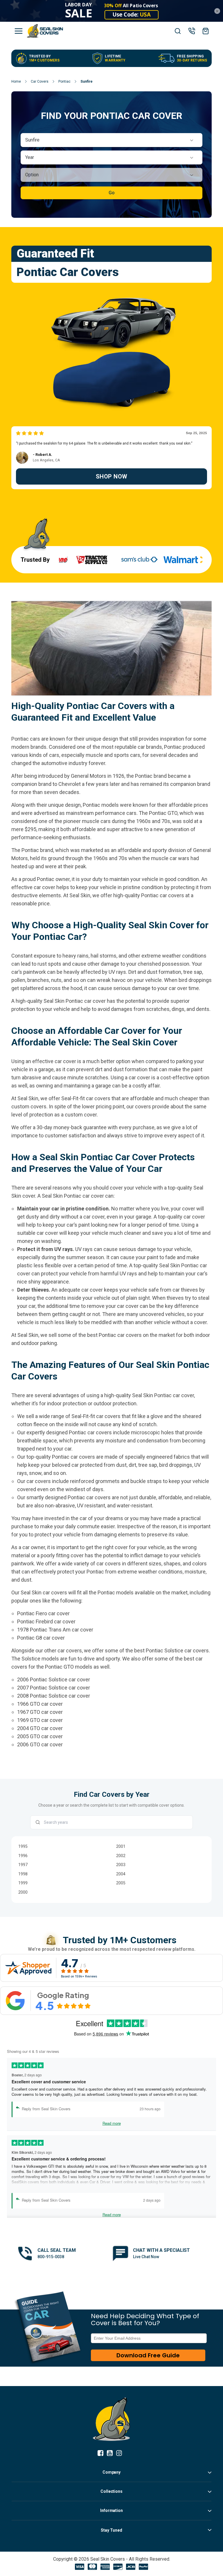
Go (112, 193)
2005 (121, 1883)
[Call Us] (192, 31)
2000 (23, 1892)
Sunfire (87, 81)
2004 (121, 1874)
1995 (23, 1846)
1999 (23, 1883)
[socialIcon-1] (111, 2453)
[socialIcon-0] (102, 2453)
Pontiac (64, 81)
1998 (23, 1874)
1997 (23, 1865)
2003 (121, 1865)
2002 (121, 1856)
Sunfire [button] (32, 140)
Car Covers (40, 81)
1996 (23, 1856)
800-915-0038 (51, 2257)
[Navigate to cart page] (206, 31)
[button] (111, 140)
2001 (121, 1846)
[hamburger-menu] (19, 31)
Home (16, 81)
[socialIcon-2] (121, 2453)
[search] (178, 31)
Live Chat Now (146, 2257)
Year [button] (30, 157)
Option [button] (32, 175)
